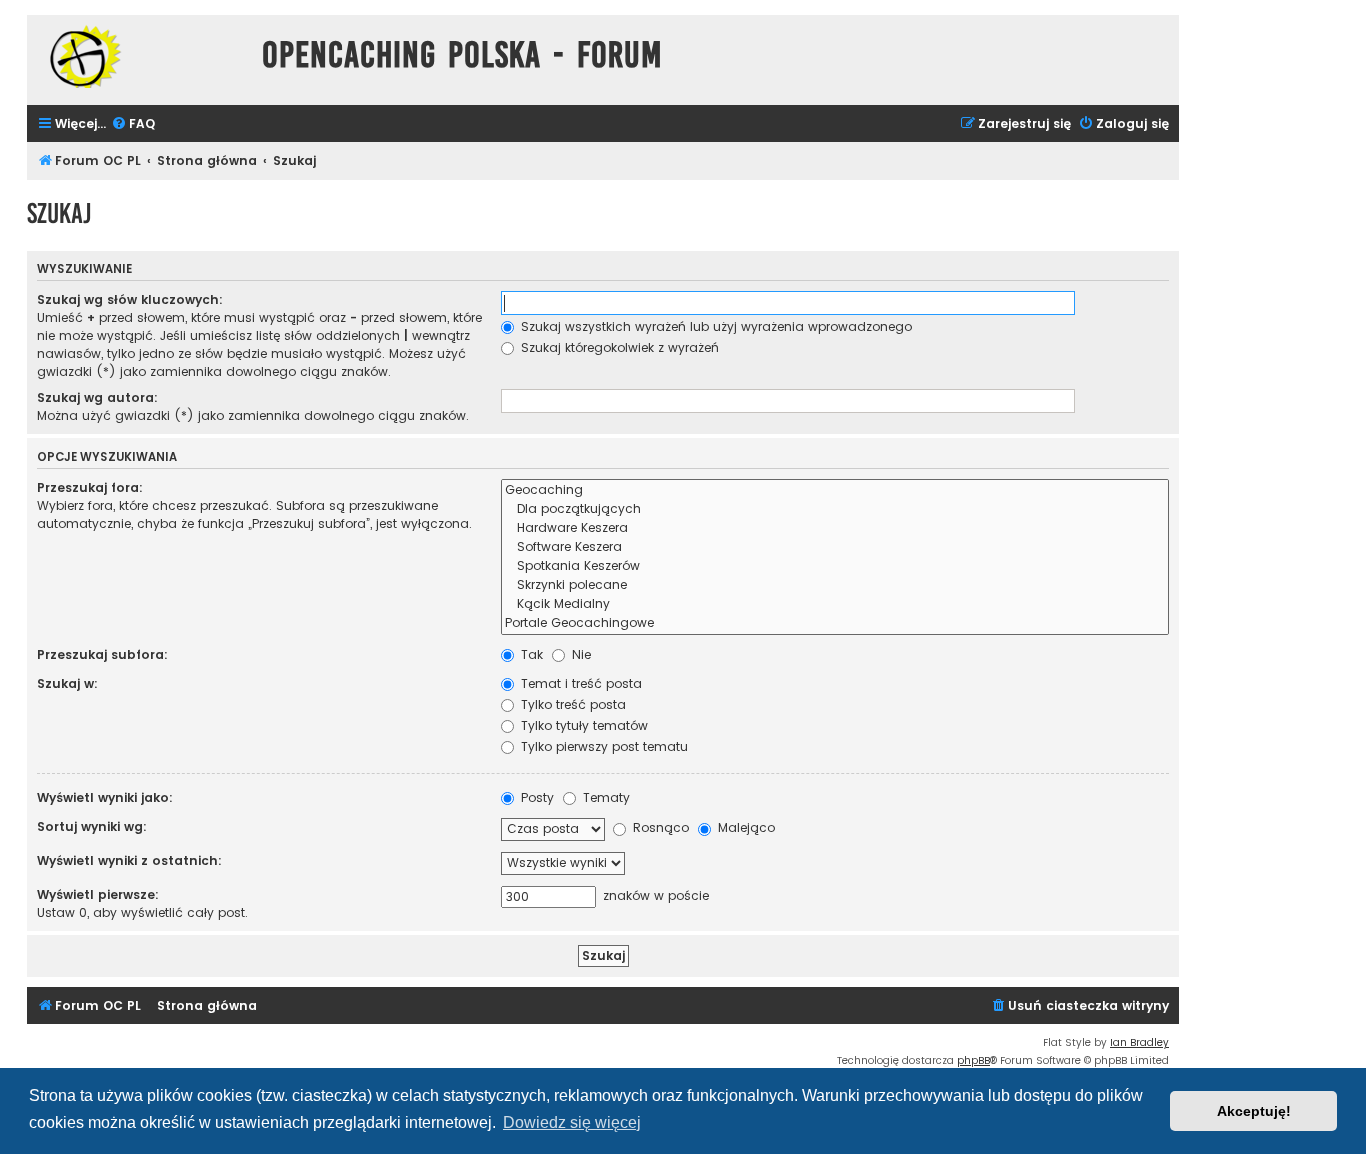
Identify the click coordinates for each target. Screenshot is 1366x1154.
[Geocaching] (835, 490)
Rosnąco (659, 827)
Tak (530, 654)
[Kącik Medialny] (835, 604)
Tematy (604, 797)
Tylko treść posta (571, 704)
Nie (579, 654)
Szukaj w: (67, 683)
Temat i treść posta (579, 683)
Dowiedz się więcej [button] (572, 1122)
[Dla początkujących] (835, 509)
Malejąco (744, 827)
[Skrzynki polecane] (835, 585)
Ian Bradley (1139, 1042)
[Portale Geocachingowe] (835, 623)
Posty (535, 797)
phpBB (973, 1060)
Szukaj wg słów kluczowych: (130, 299)
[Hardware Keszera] (835, 528)
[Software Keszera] (835, 547)
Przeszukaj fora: (90, 487)
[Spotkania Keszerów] (835, 566)
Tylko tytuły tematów (582, 725)
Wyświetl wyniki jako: (105, 797)
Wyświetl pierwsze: (98, 894)
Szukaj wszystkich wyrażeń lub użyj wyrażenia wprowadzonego (714, 326)
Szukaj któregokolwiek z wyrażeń (618, 347)
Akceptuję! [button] (1254, 1111)
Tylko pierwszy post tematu (602, 746)
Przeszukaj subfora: (102, 654)
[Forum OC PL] (139, 56)
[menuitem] (133, 124)
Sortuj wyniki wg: (92, 826)
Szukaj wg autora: (97, 397)
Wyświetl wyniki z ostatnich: (129, 860)
